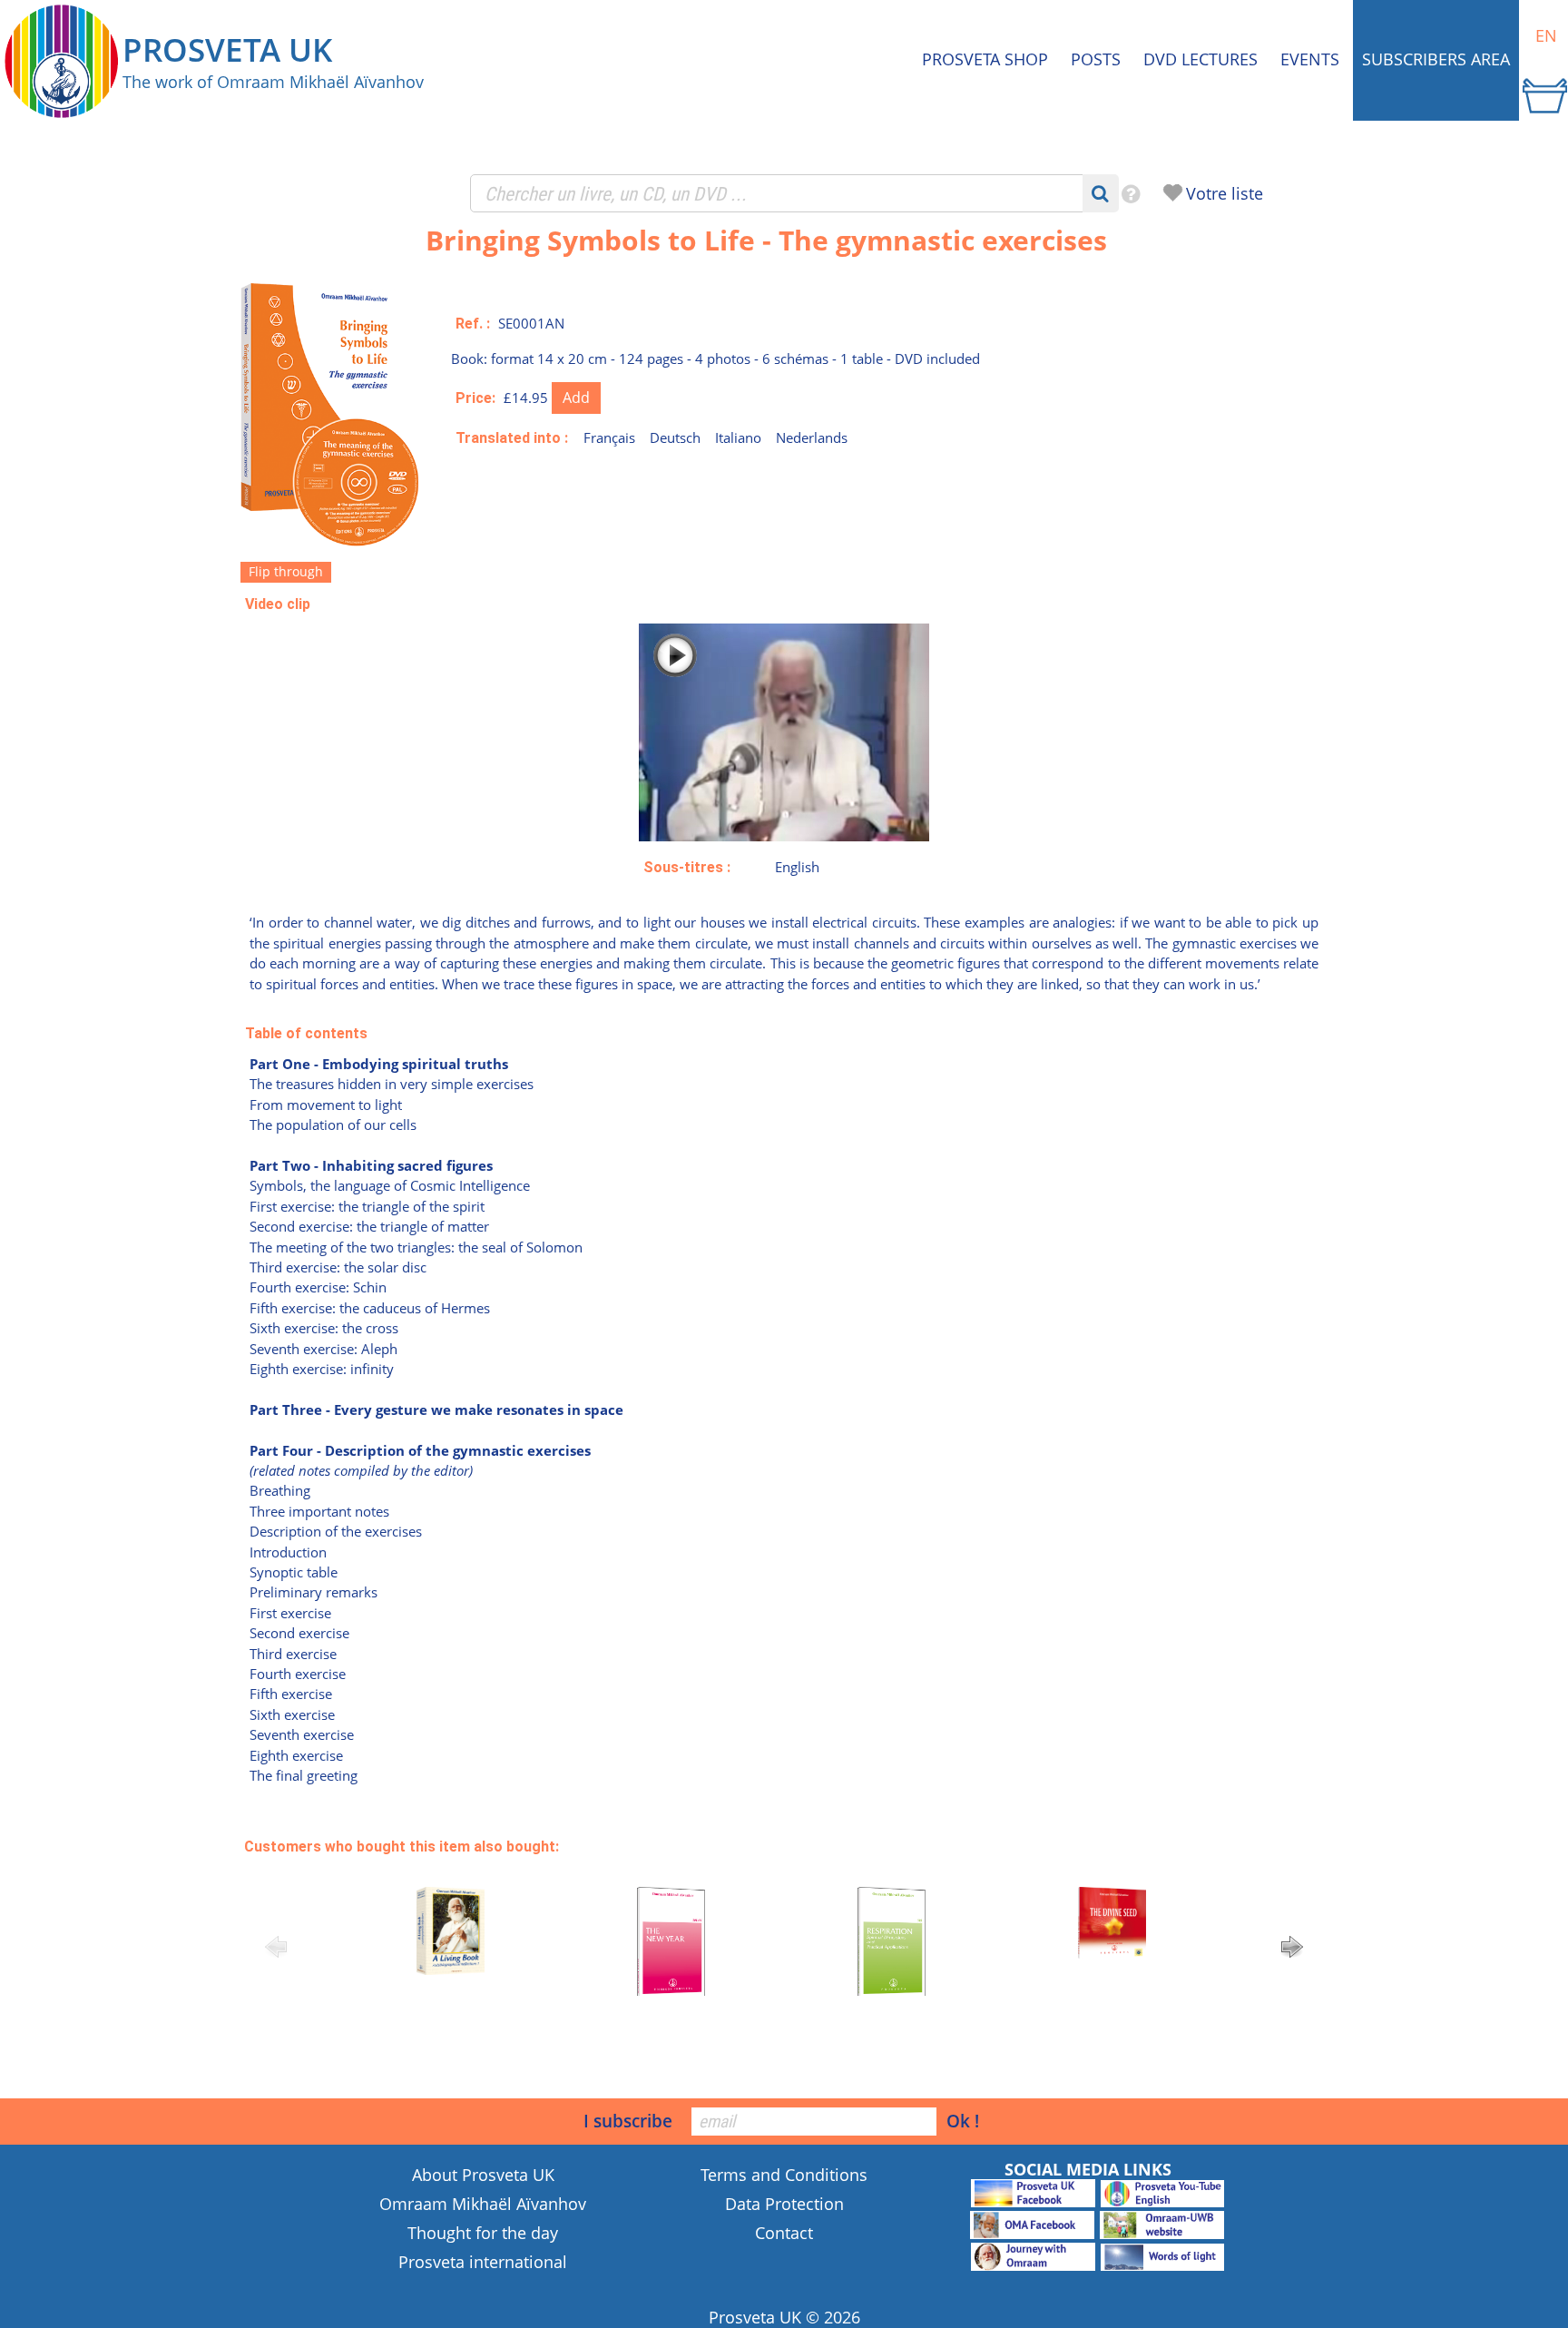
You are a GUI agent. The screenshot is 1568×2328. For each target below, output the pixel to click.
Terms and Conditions (784, 2175)
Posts (1096, 59)
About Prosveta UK (483, 2175)
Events (1310, 59)
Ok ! (963, 2121)
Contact (784, 2233)
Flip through (286, 571)
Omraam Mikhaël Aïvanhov (483, 2204)
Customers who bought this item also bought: (402, 1847)
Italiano (738, 437)
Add (576, 398)
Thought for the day (483, 2233)
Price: (475, 398)
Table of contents (306, 1033)
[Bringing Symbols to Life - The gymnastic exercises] (331, 543)
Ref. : (473, 324)
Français (609, 437)
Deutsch (675, 437)
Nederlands (812, 437)
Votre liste (1225, 193)
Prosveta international (483, 2262)
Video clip (278, 604)
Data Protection (784, 2204)
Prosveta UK (755, 2317)
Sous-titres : (687, 867)
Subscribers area (1436, 59)
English (797, 867)
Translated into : (512, 438)
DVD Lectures (1200, 59)
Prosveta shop (985, 59)
